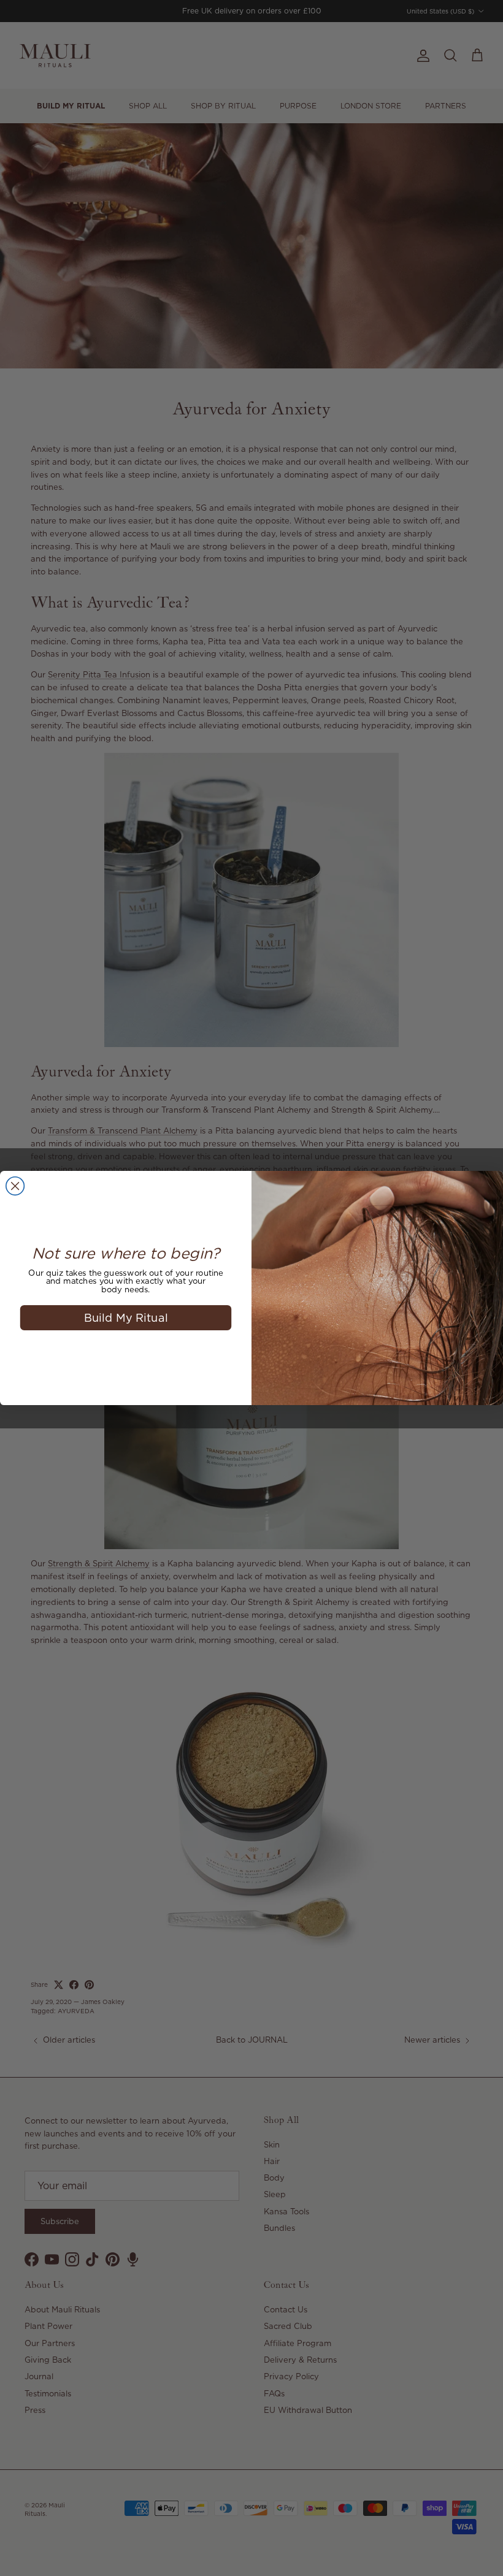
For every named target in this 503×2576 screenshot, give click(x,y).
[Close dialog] (15, 1186)
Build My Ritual (126, 1317)
